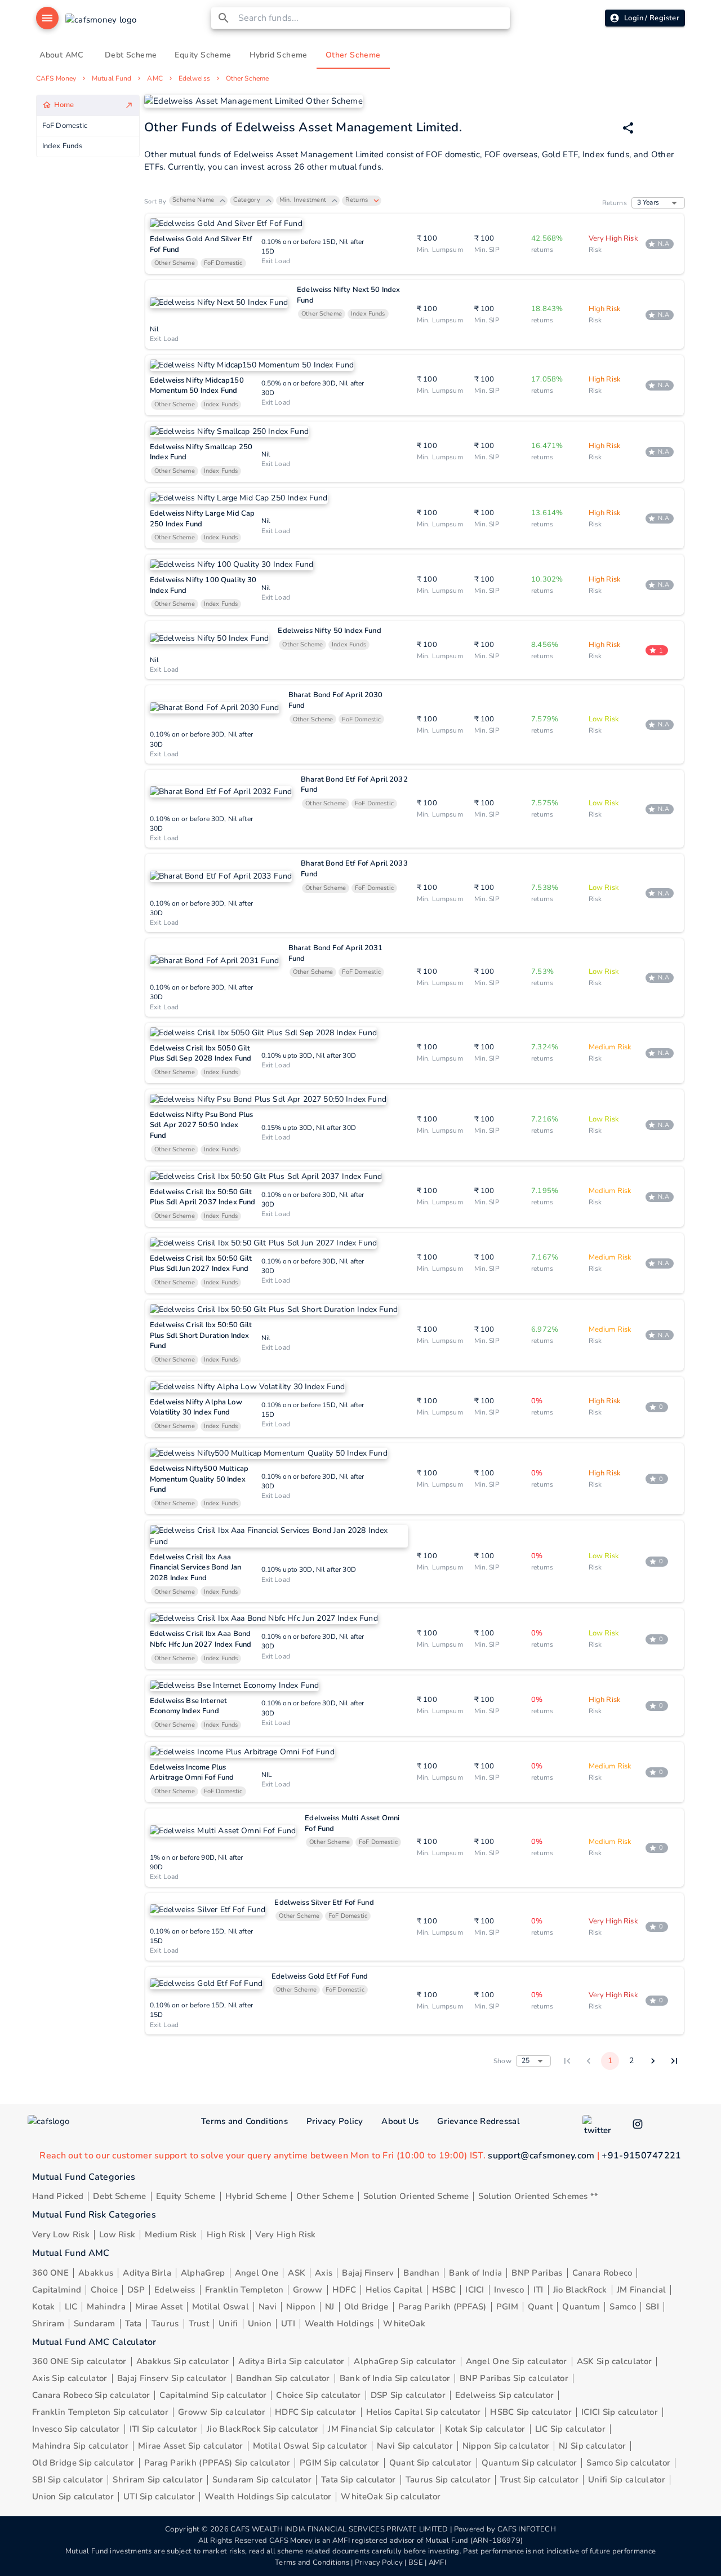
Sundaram (94, 2324)
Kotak (44, 2307)
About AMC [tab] (61, 55)
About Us (400, 2121)
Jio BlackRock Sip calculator (262, 2429)
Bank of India (475, 2273)
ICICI (475, 2290)
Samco (623, 2307)
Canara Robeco (602, 2273)
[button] (198, 201)
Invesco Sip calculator (76, 2429)
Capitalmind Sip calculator (213, 2395)
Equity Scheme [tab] (203, 55)
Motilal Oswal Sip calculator (310, 2446)
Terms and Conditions (244, 2121)
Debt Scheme (119, 2196)
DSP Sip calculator (408, 2395)
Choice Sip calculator (318, 2395)
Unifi (228, 2324)
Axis (324, 2273)
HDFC (344, 2290)
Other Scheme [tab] (353, 55)
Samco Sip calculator (628, 2463)
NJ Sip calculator (592, 2446)
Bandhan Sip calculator (283, 2378)
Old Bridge (366, 2307)
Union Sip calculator (73, 2497)
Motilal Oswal (221, 2307)
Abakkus (96, 2273)
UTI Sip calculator (159, 2497)
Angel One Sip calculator (517, 2361)
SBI (652, 2307)
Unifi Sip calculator (627, 2480)
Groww (308, 2290)
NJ (330, 2307)
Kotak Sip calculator (485, 2429)
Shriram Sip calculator (158, 2480)
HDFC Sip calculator (316, 2412)
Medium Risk (171, 2234)
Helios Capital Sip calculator (424, 2412)
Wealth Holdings (339, 2324)
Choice (104, 2290)
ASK (297, 2273)
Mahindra (106, 2307)
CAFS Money (56, 78)
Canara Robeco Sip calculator (91, 2395)
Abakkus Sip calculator (183, 2361)
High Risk (226, 2234)
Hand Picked (58, 2196)
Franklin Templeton (244, 2290)
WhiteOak (404, 2324)
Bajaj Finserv (368, 2273)
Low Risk (117, 2234)
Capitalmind (57, 2290)
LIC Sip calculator (570, 2429)
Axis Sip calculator (70, 2378)
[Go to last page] (674, 2061)
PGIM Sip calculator (340, 2463)
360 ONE (50, 2273)
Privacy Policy (335, 2121)
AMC (155, 78)
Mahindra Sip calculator (80, 2446)
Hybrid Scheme (256, 2196)
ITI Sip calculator (163, 2429)
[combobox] (372, 18)
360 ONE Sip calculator (79, 2361)
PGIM (507, 2307)
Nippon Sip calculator (506, 2446)
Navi (268, 2307)
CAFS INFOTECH (527, 2529)
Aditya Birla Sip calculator (291, 2361)
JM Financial (642, 2290)
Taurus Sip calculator (448, 2480)
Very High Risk (285, 2234)
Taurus (165, 2324)
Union (260, 2324)
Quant (540, 2307)
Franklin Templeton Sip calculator (100, 2412)
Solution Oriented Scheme (416, 2196)
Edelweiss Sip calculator (504, 2395)
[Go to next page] (653, 2061)
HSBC (444, 2290)
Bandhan (421, 2273)
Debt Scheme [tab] (131, 55)
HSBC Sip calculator (531, 2412)
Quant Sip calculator (431, 2463)
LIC (71, 2307)
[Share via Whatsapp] (628, 128)
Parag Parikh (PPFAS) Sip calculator (217, 2463)
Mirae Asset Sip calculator (191, 2446)
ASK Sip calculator (614, 2361)
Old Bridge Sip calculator (83, 2463)
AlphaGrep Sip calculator (405, 2361)
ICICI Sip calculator (620, 2412)
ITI (538, 2290)
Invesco (509, 2290)
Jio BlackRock (580, 2290)
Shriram (48, 2324)
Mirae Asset (159, 2307)
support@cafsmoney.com (541, 2156)
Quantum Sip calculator (529, 2463)
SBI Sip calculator (68, 2480)
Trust (199, 2324)
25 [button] (526, 2060)
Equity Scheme (186, 2196)
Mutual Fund (112, 78)
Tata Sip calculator (359, 2480)
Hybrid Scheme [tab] (279, 55)
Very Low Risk (61, 2234)
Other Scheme (247, 78)
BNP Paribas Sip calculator (514, 2378)
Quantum (581, 2307)
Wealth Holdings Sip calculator (268, 2497)
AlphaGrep (203, 2273)
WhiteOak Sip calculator (391, 2497)
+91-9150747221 (641, 2156)
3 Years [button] (648, 202)
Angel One (257, 2273)
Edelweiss (194, 78)
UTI (288, 2324)
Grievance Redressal (479, 2121)
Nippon (301, 2307)
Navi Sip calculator (415, 2446)
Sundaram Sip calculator (262, 2480)
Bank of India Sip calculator (395, 2378)
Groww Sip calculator (222, 2412)
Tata (133, 2324)
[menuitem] (88, 106)
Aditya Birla (147, 2273)
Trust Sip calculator (539, 2480)
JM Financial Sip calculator (381, 2429)
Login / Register (652, 18)
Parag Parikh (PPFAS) (442, 2307)
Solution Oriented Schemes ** (538, 2196)
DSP (136, 2290)
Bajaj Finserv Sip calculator (172, 2378)
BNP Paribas (537, 2273)
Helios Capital (394, 2290)
